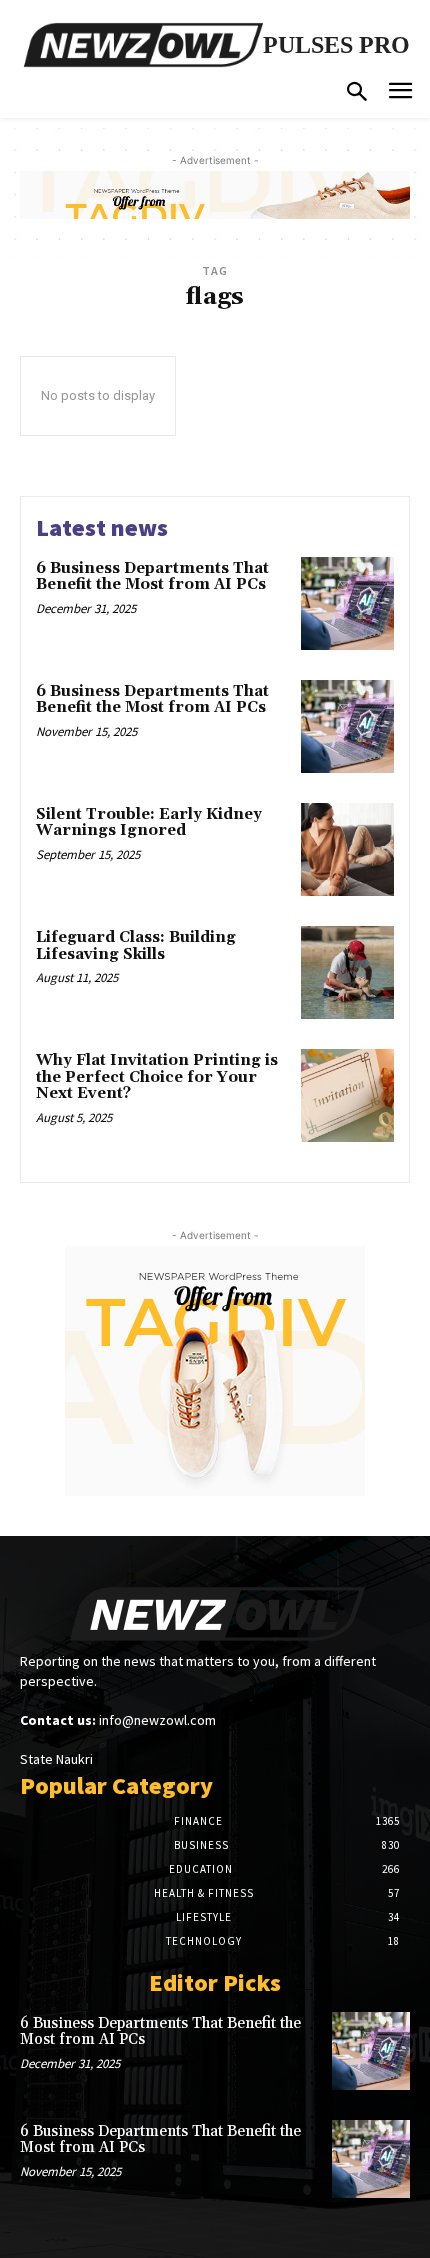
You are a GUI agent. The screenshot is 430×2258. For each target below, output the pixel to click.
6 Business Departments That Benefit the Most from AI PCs (152, 577)
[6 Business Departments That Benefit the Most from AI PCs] (347, 603)
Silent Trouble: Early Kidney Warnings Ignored (149, 823)
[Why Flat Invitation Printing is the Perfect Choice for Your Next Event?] (347, 1095)
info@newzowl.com (157, 1720)
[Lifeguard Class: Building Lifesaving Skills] (347, 972)
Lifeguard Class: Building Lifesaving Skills (136, 946)
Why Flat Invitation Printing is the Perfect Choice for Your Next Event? (157, 1077)
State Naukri (56, 1759)
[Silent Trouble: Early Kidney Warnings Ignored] (347, 849)
